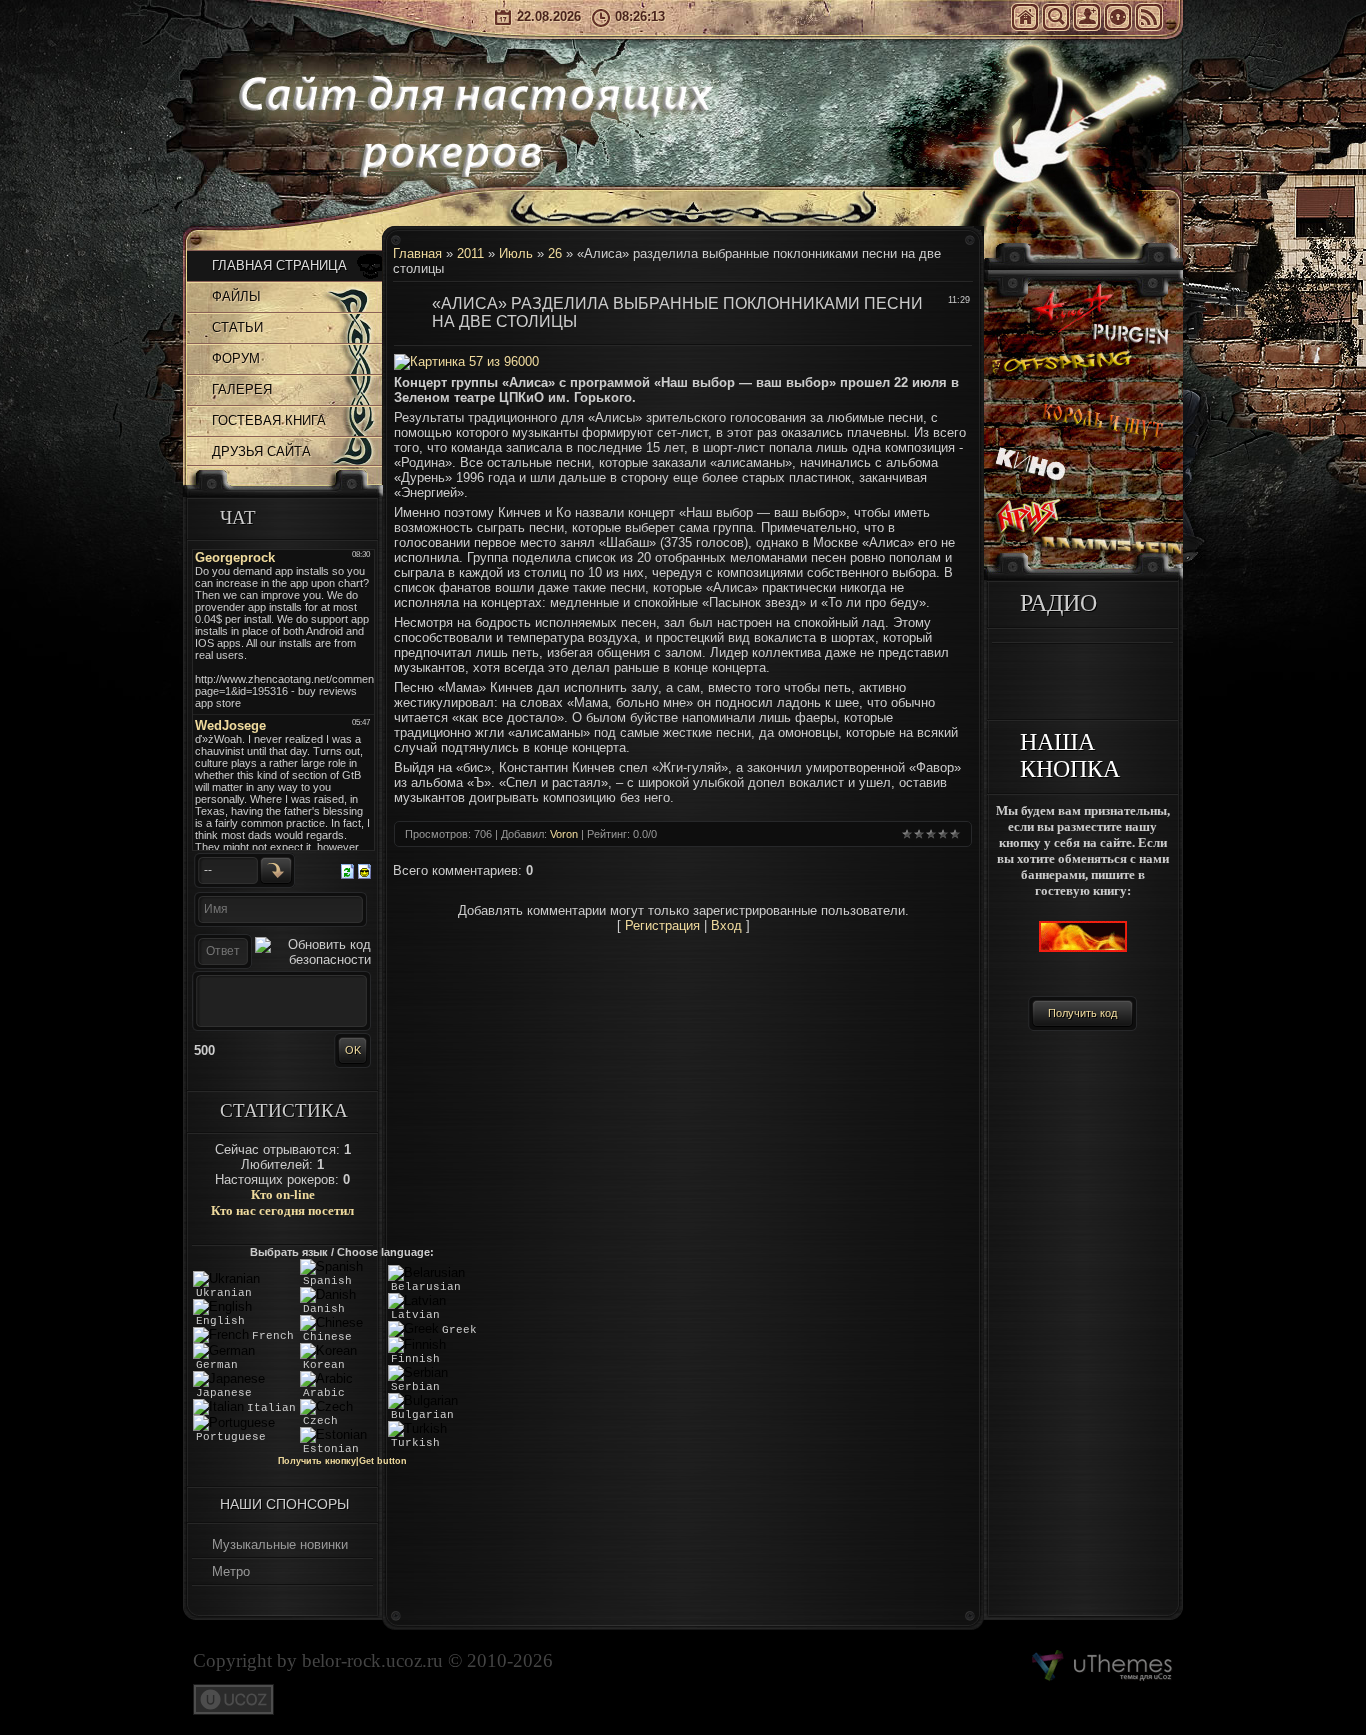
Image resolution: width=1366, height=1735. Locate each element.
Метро (231, 1571)
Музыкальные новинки (280, 1544)
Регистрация (1087, 17)
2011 (470, 253)
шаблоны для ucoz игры (1102, 1666)
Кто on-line (283, 1194)
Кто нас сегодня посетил (282, 1210)
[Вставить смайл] (364, 869)
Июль (516, 253)
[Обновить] (347, 869)
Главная (1025, 17)
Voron (564, 834)
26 (555, 253)
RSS (1149, 17)
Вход (1118, 17)
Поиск (1056, 17)
